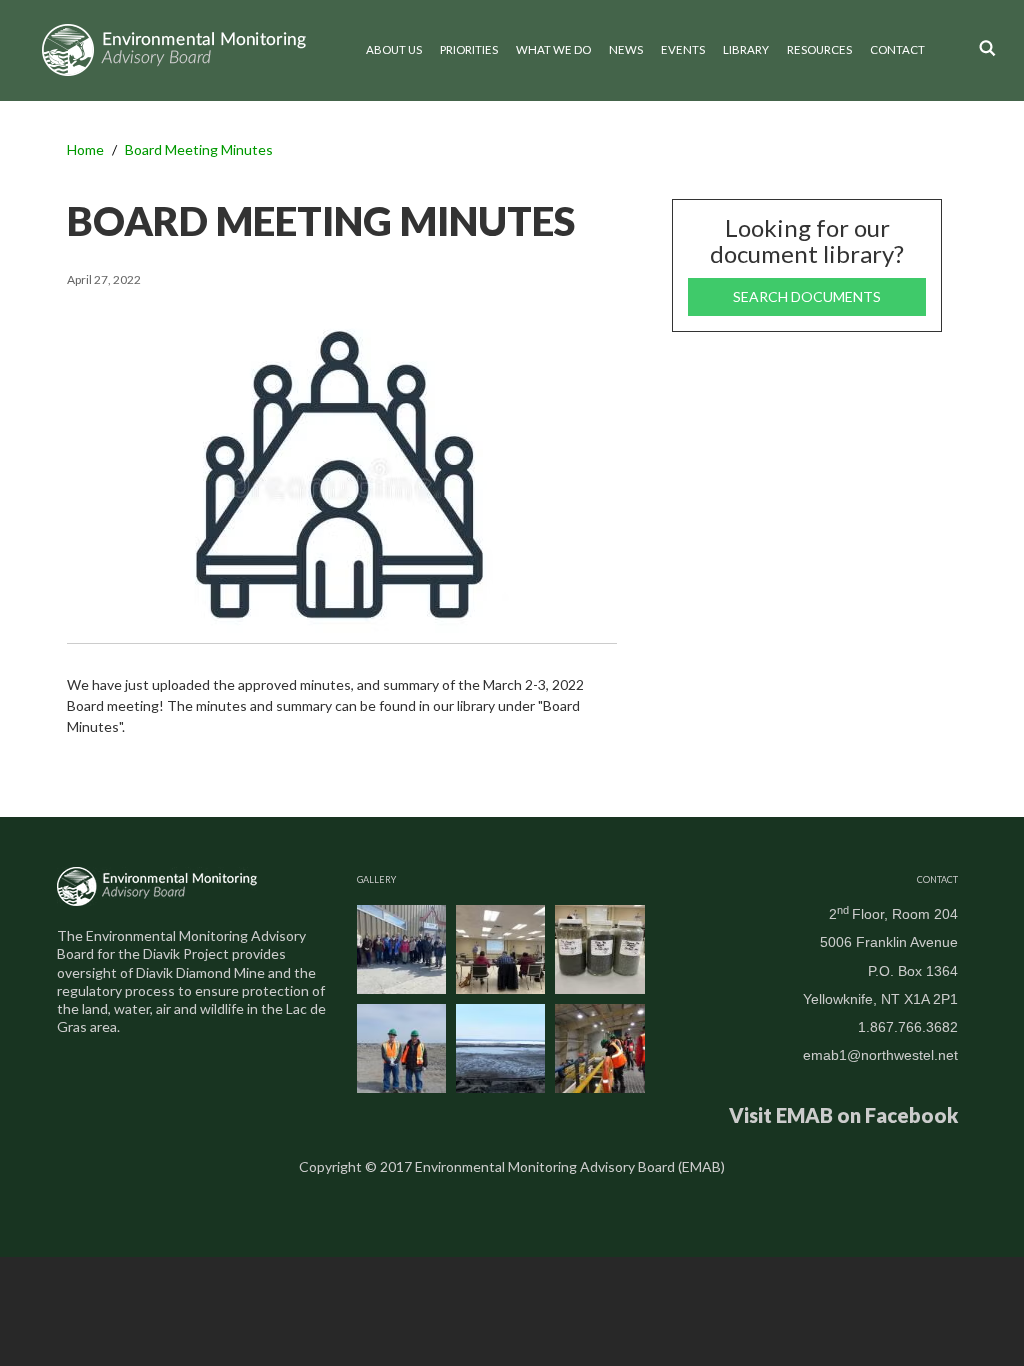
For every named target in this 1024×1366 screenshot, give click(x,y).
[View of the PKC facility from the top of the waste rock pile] (500, 1048)
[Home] (174, 50)
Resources (819, 49)
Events (683, 49)
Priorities (469, 49)
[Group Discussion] (500, 949)
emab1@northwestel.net (880, 1055)
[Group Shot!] (401, 949)
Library (746, 49)
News (626, 49)
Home (85, 149)
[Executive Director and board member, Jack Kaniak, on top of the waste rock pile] (401, 1048)
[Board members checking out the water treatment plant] (599, 1048)
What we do (553, 49)
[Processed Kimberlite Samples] (599, 949)
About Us (394, 49)
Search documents (807, 296)
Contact (897, 49)
